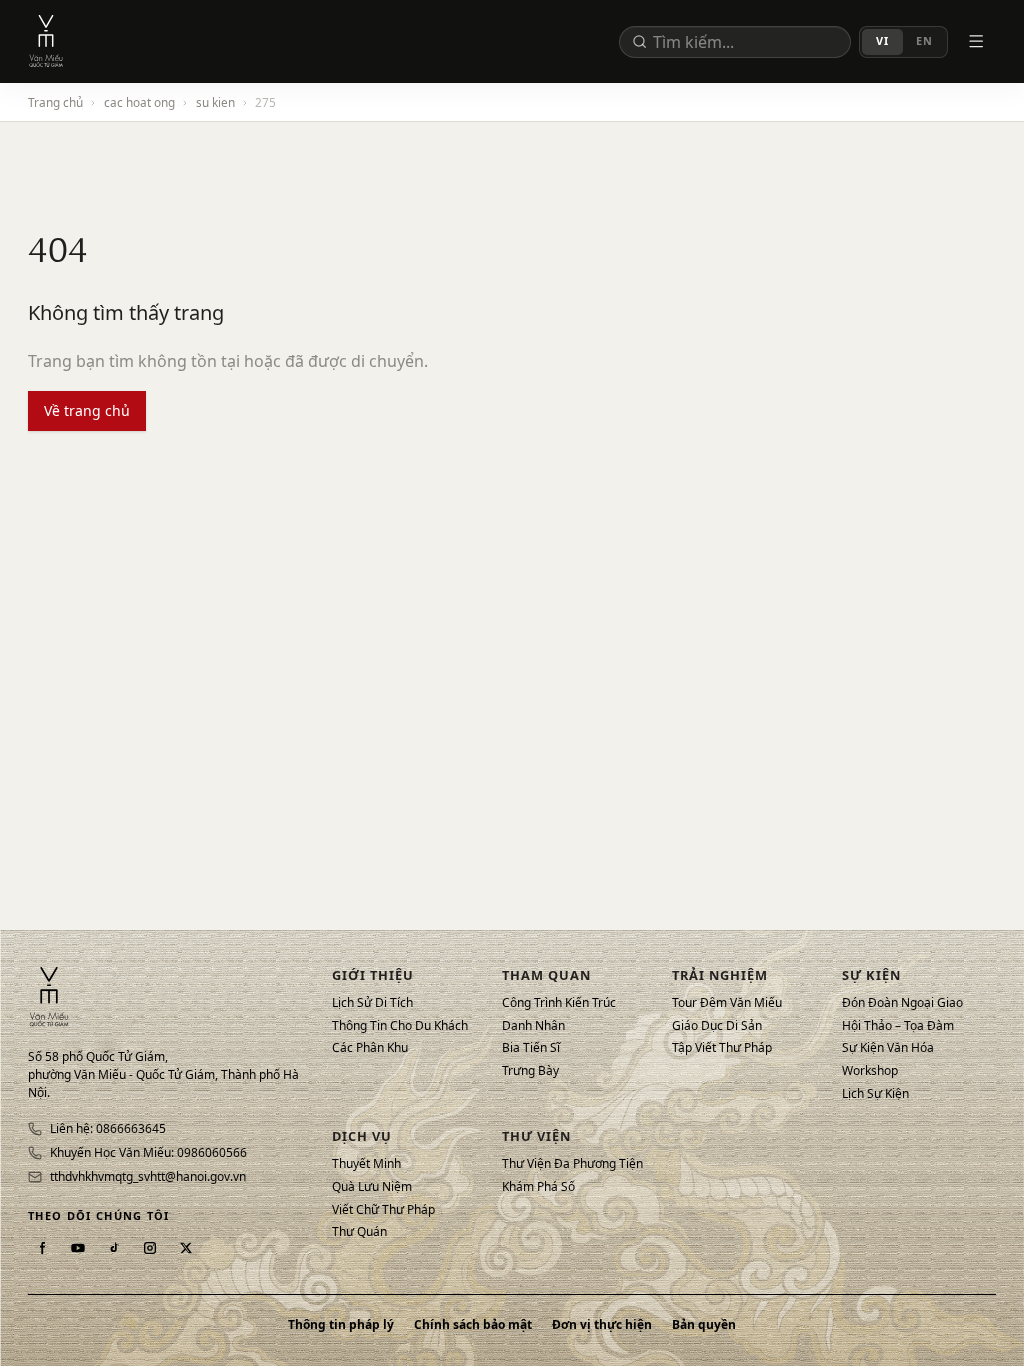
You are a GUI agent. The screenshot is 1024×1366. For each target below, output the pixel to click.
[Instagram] (150, 1248)
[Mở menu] (976, 42)
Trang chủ (55, 102)
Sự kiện (871, 975)
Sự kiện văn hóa (888, 1048)
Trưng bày (530, 1071)
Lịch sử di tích (372, 1003)
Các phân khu (370, 1048)
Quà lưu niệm (372, 1187)
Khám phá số (538, 1187)
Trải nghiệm (720, 975)
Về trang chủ (87, 410)
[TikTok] (114, 1248)
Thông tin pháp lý (341, 1325)
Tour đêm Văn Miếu (727, 1003)
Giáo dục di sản (717, 1026)
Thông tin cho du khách (400, 1026)
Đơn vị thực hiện (602, 1325)
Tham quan (546, 975)
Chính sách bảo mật (473, 1325)
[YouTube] (78, 1248)
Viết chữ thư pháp (383, 1210)
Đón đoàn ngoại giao (902, 1003)
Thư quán (359, 1232)
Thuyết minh (366, 1164)
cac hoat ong (139, 102)
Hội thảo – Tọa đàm (898, 1026)
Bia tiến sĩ (531, 1048)
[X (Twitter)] (186, 1248)
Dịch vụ (362, 1136)
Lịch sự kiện (875, 1094)
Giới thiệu (373, 975)
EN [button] (924, 40)
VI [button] (882, 40)
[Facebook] (42, 1248)
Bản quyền (704, 1325)
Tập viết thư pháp (722, 1048)
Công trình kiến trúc (559, 1003)
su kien (215, 102)
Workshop (870, 1071)
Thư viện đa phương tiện (572, 1164)
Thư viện (536, 1136)
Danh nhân (533, 1026)
